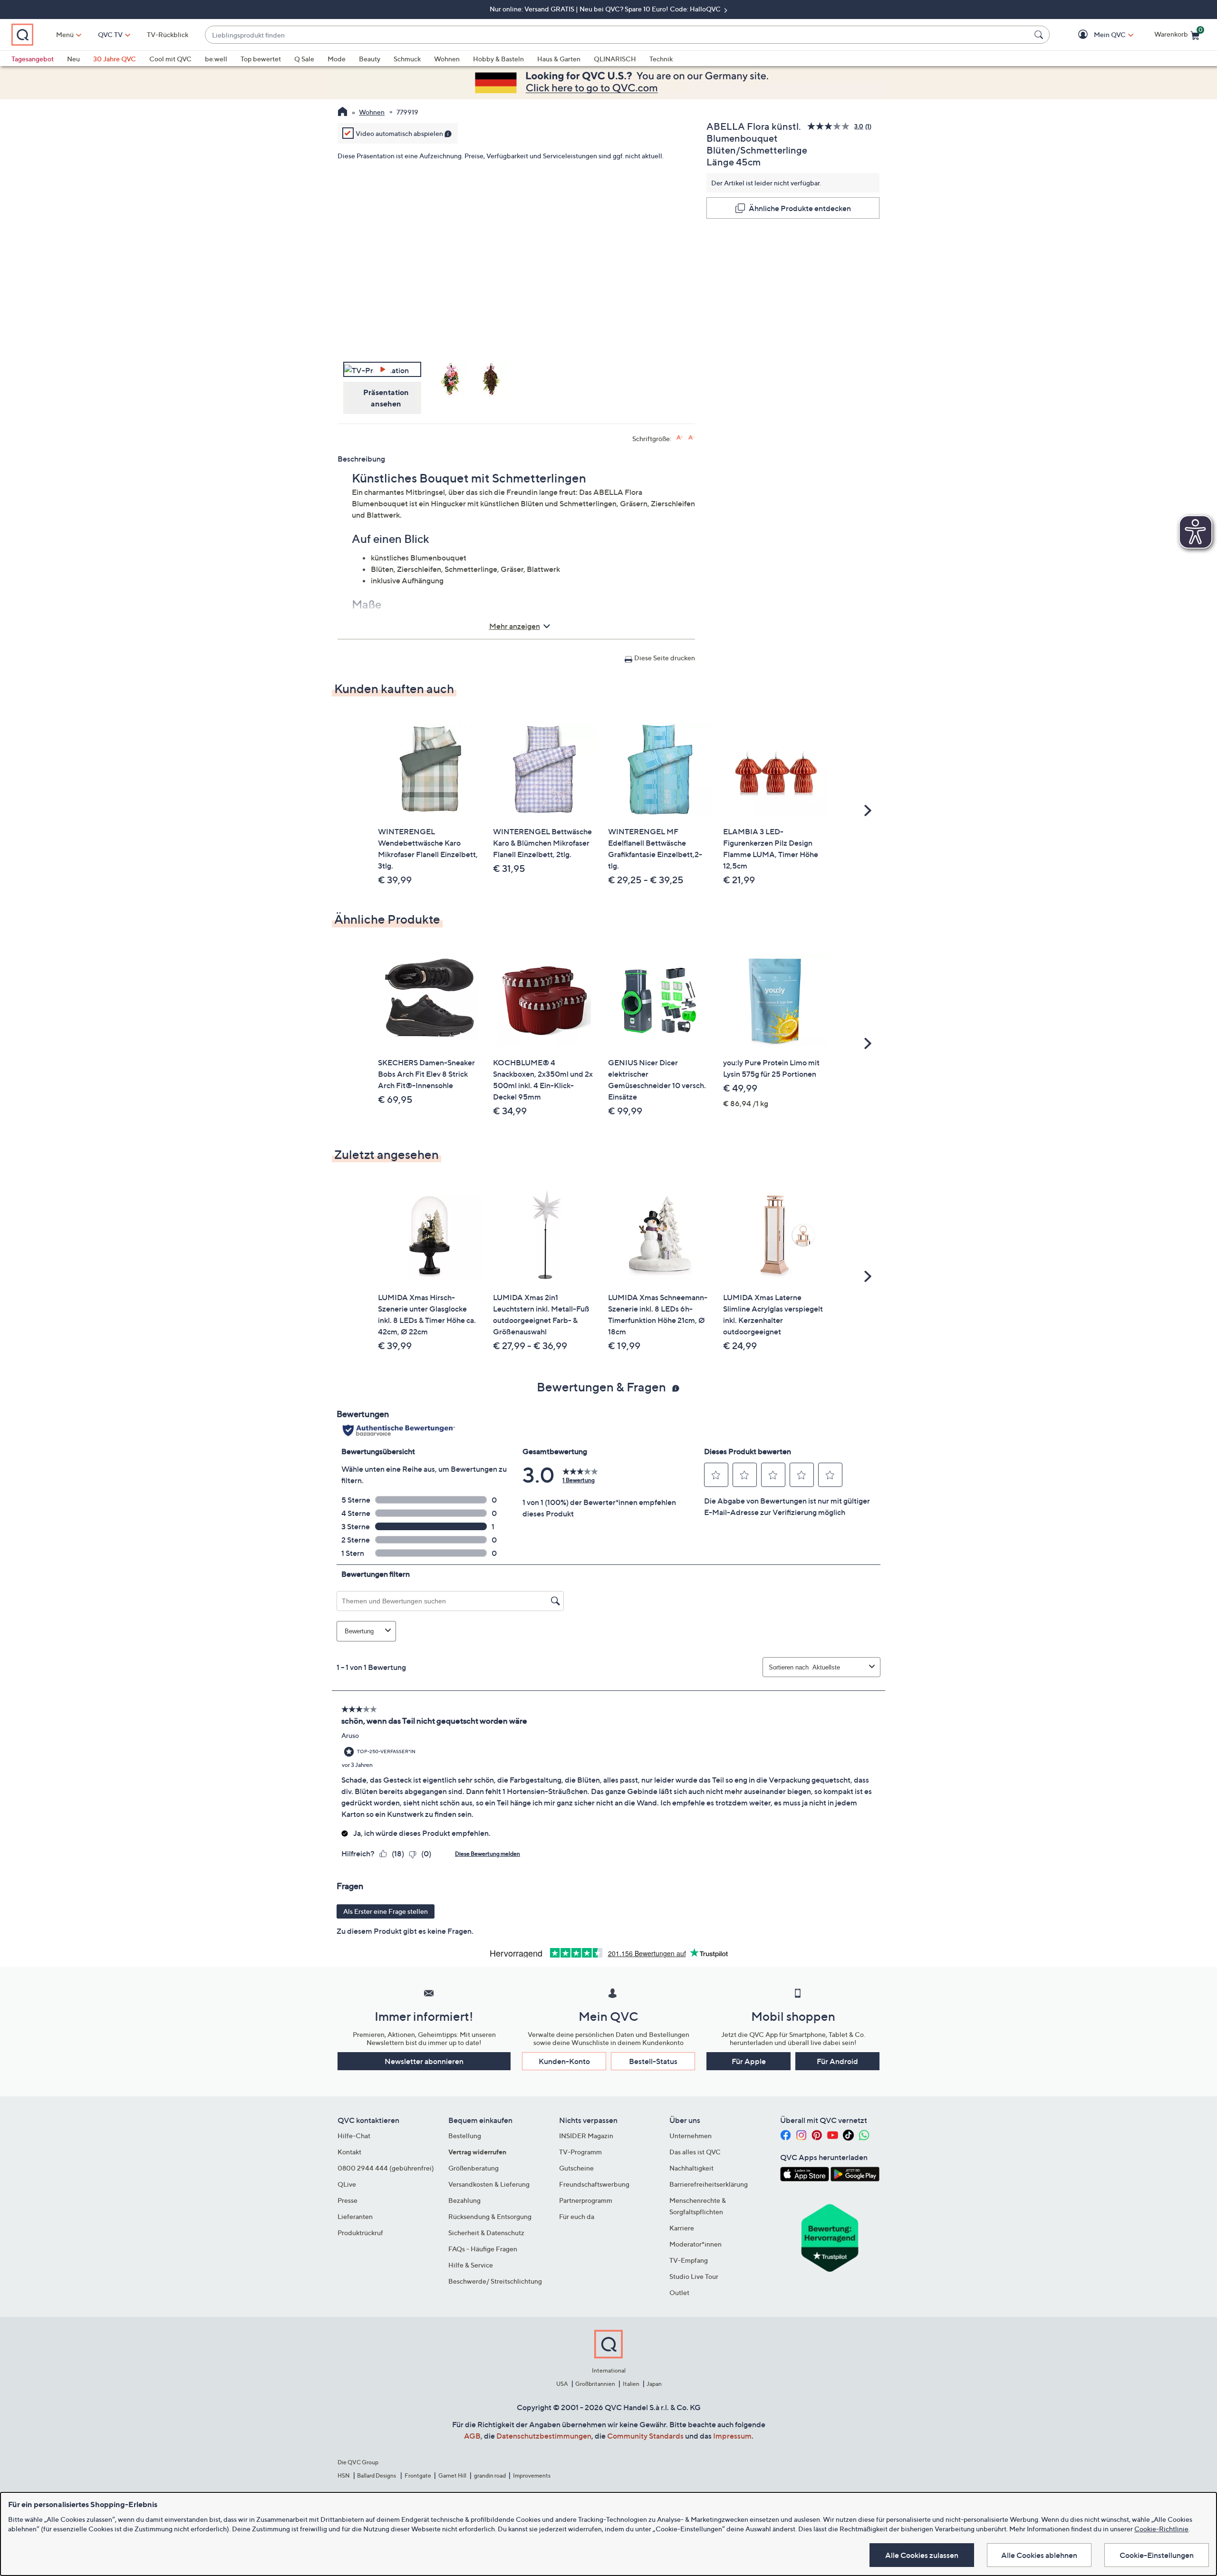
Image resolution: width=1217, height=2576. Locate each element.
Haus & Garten (559, 59)
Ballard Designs (377, 2475)
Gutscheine (576, 2168)
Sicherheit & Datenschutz (486, 2233)
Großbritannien (595, 2384)
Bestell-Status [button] (653, 2061)
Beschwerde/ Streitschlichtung (495, 2281)
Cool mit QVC (170, 59)
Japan (654, 2384)
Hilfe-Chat (354, 2136)
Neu (73, 59)
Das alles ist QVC (695, 2152)
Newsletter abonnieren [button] (424, 2061)
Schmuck (407, 59)
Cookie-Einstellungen (1157, 2555)
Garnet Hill (452, 2475)
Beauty (370, 59)
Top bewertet (261, 59)
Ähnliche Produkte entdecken (800, 208)
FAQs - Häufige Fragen (483, 2249)
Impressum (732, 2436)
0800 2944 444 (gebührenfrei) (386, 2168)
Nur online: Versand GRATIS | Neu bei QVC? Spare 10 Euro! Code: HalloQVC (606, 9)
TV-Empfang (689, 2260)
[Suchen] (1040, 35)
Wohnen (447, 59)
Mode (337, 59)
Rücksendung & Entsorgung (490, 2216)
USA (562, 2384)
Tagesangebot (33, 59)
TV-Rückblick (168, 34)
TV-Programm (580, 2152)
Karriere (682, 2228)
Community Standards (645, 2436)
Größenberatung (473, 2168)
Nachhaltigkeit (691, 2168)
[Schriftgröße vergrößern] (680, 438)
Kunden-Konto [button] (564, 2061)
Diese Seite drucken (665, 658)
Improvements (532, 2475)
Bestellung (465, 2136)
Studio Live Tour (694, 2276)
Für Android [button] (837, 2061)
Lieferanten (355, 2216)
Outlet (679, 2292)
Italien (631, 2384)
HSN (344, 2475)
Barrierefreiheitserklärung (709, 2184)
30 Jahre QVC (115, 59)
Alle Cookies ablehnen (1039, 2555)
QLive (347, 2184)
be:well (216, 59)
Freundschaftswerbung (594, 2184)
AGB (472, 2436)
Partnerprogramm (586, 2200)
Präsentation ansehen (386, 398)
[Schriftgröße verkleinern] (691, 438)
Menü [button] (65, 34)
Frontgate (418, 2475)
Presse (348, 2200)
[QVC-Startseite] (343, 113)
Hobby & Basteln (498, 59)
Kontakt (349, 2152)
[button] (1096, 35)
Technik (661, 59)
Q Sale (304, 59)
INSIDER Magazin (586, 2136)
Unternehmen (691, 2136)
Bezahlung (464, 2200)
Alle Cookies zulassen (922, 2555)
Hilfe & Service (471, 2265)
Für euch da (577, 2216)
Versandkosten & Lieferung (489, 2184)
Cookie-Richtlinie (1161, 2529)
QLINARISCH (615, 59)
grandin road (490, 2475)
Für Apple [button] (749, 2061)
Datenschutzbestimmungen (544, 2436)
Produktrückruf (360, 2233)
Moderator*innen (695, 2244)
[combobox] (618, 35)
